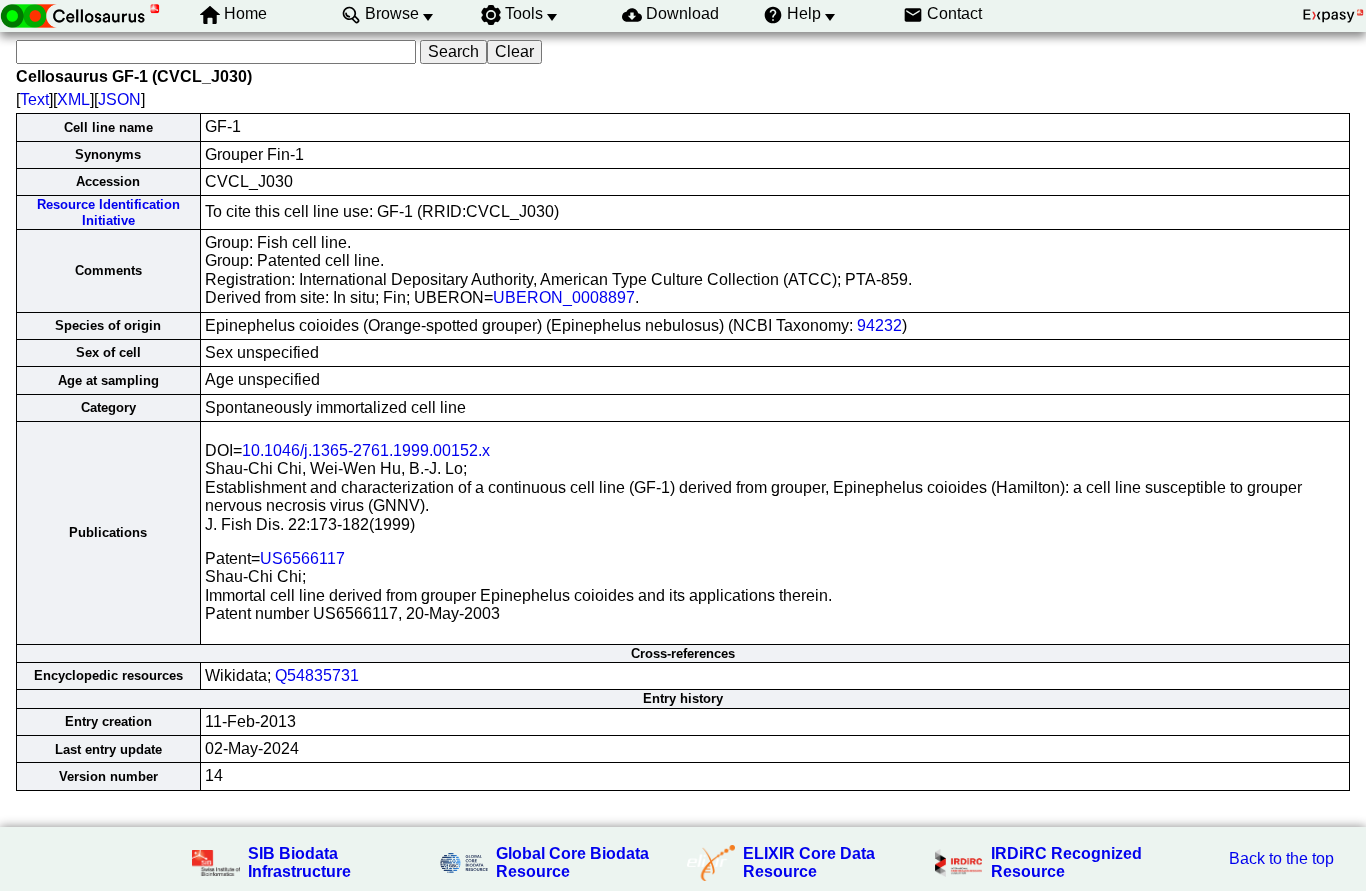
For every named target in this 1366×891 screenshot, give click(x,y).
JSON (119, 99)
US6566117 (302, 558)
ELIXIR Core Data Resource (809, 862)
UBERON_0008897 (564, 297)
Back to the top (1281, 858)
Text (34, 99)
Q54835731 (317, 675)
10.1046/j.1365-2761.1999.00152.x (366, 450)
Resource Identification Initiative (108, 212)
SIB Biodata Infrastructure (299, 862)
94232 (879, 325)
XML (73, 99)
